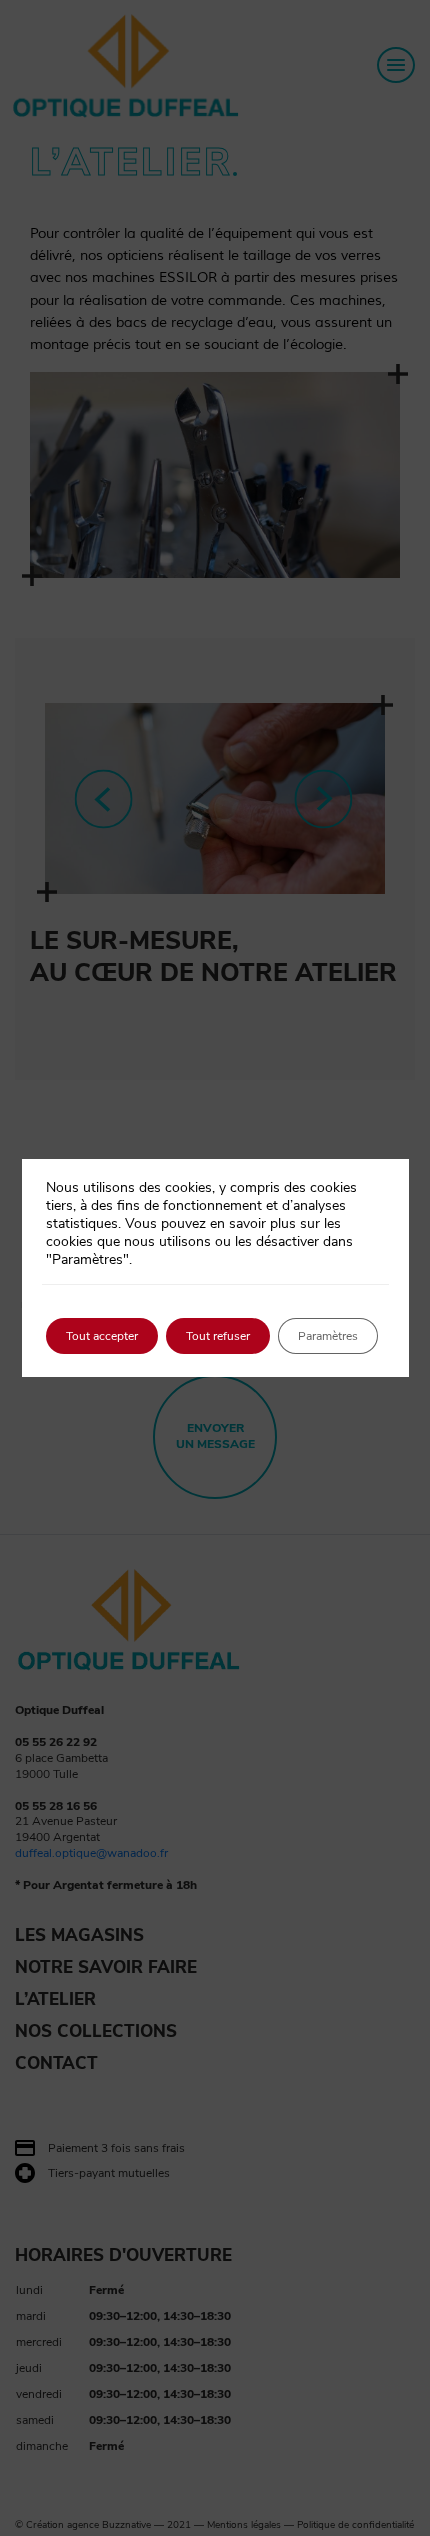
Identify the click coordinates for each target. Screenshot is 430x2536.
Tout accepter (102, 1336)
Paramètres (328, 1336)
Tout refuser (218, 1336)
